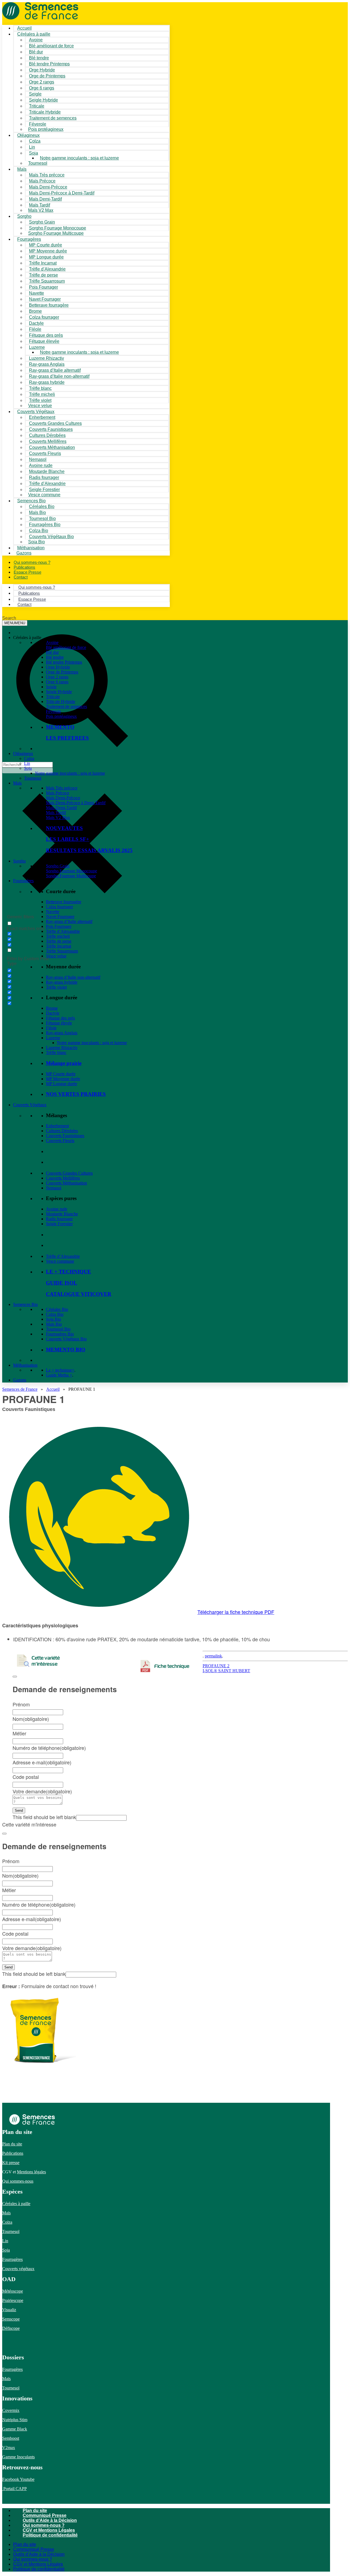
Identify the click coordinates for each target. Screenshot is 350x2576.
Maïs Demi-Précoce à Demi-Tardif (76, 803)
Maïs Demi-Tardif (61, 808)
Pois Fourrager (59, 926)
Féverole (53, 711)
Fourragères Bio (60, 1334)
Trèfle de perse (59, 941)
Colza (29, 758)
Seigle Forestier (59, 1224)
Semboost (11, 2438)
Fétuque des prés (60, 1018)
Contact (21, 577)
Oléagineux (23, 753)
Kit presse (11, 2163)
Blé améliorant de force (51, 46)
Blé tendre (55, 657)
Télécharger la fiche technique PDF (236, 1612)
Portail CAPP (14, 2489)
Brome (52, 1008)
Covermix (11, 2410)
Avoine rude (57, 1209)
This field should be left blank (44, 1817)
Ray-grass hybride (62, 982)
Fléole (51, 1028)
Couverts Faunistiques (65, 1136)
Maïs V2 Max (41, 210)
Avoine (52, 642)
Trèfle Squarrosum (62, 951)
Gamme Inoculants (18, 2457)
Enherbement (57, 1126)
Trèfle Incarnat (59, 946)
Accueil (53, 1389)
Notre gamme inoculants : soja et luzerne (79, 158)
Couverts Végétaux (30, 1105)
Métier (19, 1733)
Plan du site (12, 2144)
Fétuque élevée (59, 1023)
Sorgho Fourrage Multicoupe (56, 233)
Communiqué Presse (45, 2515)
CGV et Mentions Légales (49, 2530)
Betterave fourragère (49, 305)
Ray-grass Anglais (62, 1033)
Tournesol (38, 163)
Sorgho (24, 216)
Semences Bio (25, 1304)
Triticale (53, 697)
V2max (9, 2448)
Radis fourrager (59, 1219)
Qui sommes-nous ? (44, 2525)
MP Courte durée (61, 1074)
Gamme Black (15, 2429)
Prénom (21, 1704)
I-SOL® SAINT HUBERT (226, 1671)
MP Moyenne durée (63, 1079)
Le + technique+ (60, 1370)
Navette (53, 912)
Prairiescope (13, 2300)
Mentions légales (31, 2172)
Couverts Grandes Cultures (69, 1173)
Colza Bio (55, 1314)
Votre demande (42, 1791)
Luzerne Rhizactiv (62, 1048)
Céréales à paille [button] (27, 638)
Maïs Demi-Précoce (63, 798)
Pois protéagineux (46, 129)
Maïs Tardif (56, 813)
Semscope (11, 2319)
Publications (13, 2153)
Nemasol (54, 1188)
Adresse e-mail (42, 1762)
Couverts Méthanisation (66, 1183)
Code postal (26, 1777)
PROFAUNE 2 (216, 1666)
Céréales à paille (16, 2204)
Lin (27, 763)
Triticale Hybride (61, 702)
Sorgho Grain (58, 866)
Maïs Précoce (58, 793)
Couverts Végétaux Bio (51, 537)
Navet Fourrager (60, 917)
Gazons (20, 1380)
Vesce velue (56, 956)
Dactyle (53, 1013)
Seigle (51, 687)
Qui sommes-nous (18, 2181)
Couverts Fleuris (60, 1141)
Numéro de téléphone (49, 1748)
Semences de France (20, 1389)
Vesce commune (60, 1261)
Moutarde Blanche (62, 1214)
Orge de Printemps (62, 672)
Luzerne (53, 1038)
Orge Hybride (58, 667)
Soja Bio (53, 1319)
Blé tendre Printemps (64, 662)
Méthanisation (25, 1365)
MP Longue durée (62, 1084)
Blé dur (52, 652)
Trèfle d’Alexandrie (63, 931)
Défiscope (11, 2328)
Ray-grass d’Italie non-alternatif (73, 977)
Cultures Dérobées (62, 1131)
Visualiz (9, 2310)
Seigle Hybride (59, 692)
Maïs (22, 169)
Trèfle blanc (56, 1052)
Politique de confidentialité (50, 2535)
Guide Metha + (59, 1375)
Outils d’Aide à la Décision (50, 2520)
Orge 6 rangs (57, 682)
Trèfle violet (56, 987)
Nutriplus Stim (15, 2420)
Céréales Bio (57, 1309)
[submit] (15, 1677)
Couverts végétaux (18, 2269)
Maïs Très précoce (62, 788)
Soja (33, 153)
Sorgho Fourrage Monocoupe (72, 871)
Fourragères (23, 881)
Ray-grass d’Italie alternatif (69, 921)
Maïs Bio (54, 1324)
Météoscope (13, 2291)
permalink (213, 1656)
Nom (31, 1719)
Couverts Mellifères (63, 1178)
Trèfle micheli (58, 936)
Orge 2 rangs (57, 677)
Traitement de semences (53, 118)
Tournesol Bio (58, 1329)
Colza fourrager (59, 907)
